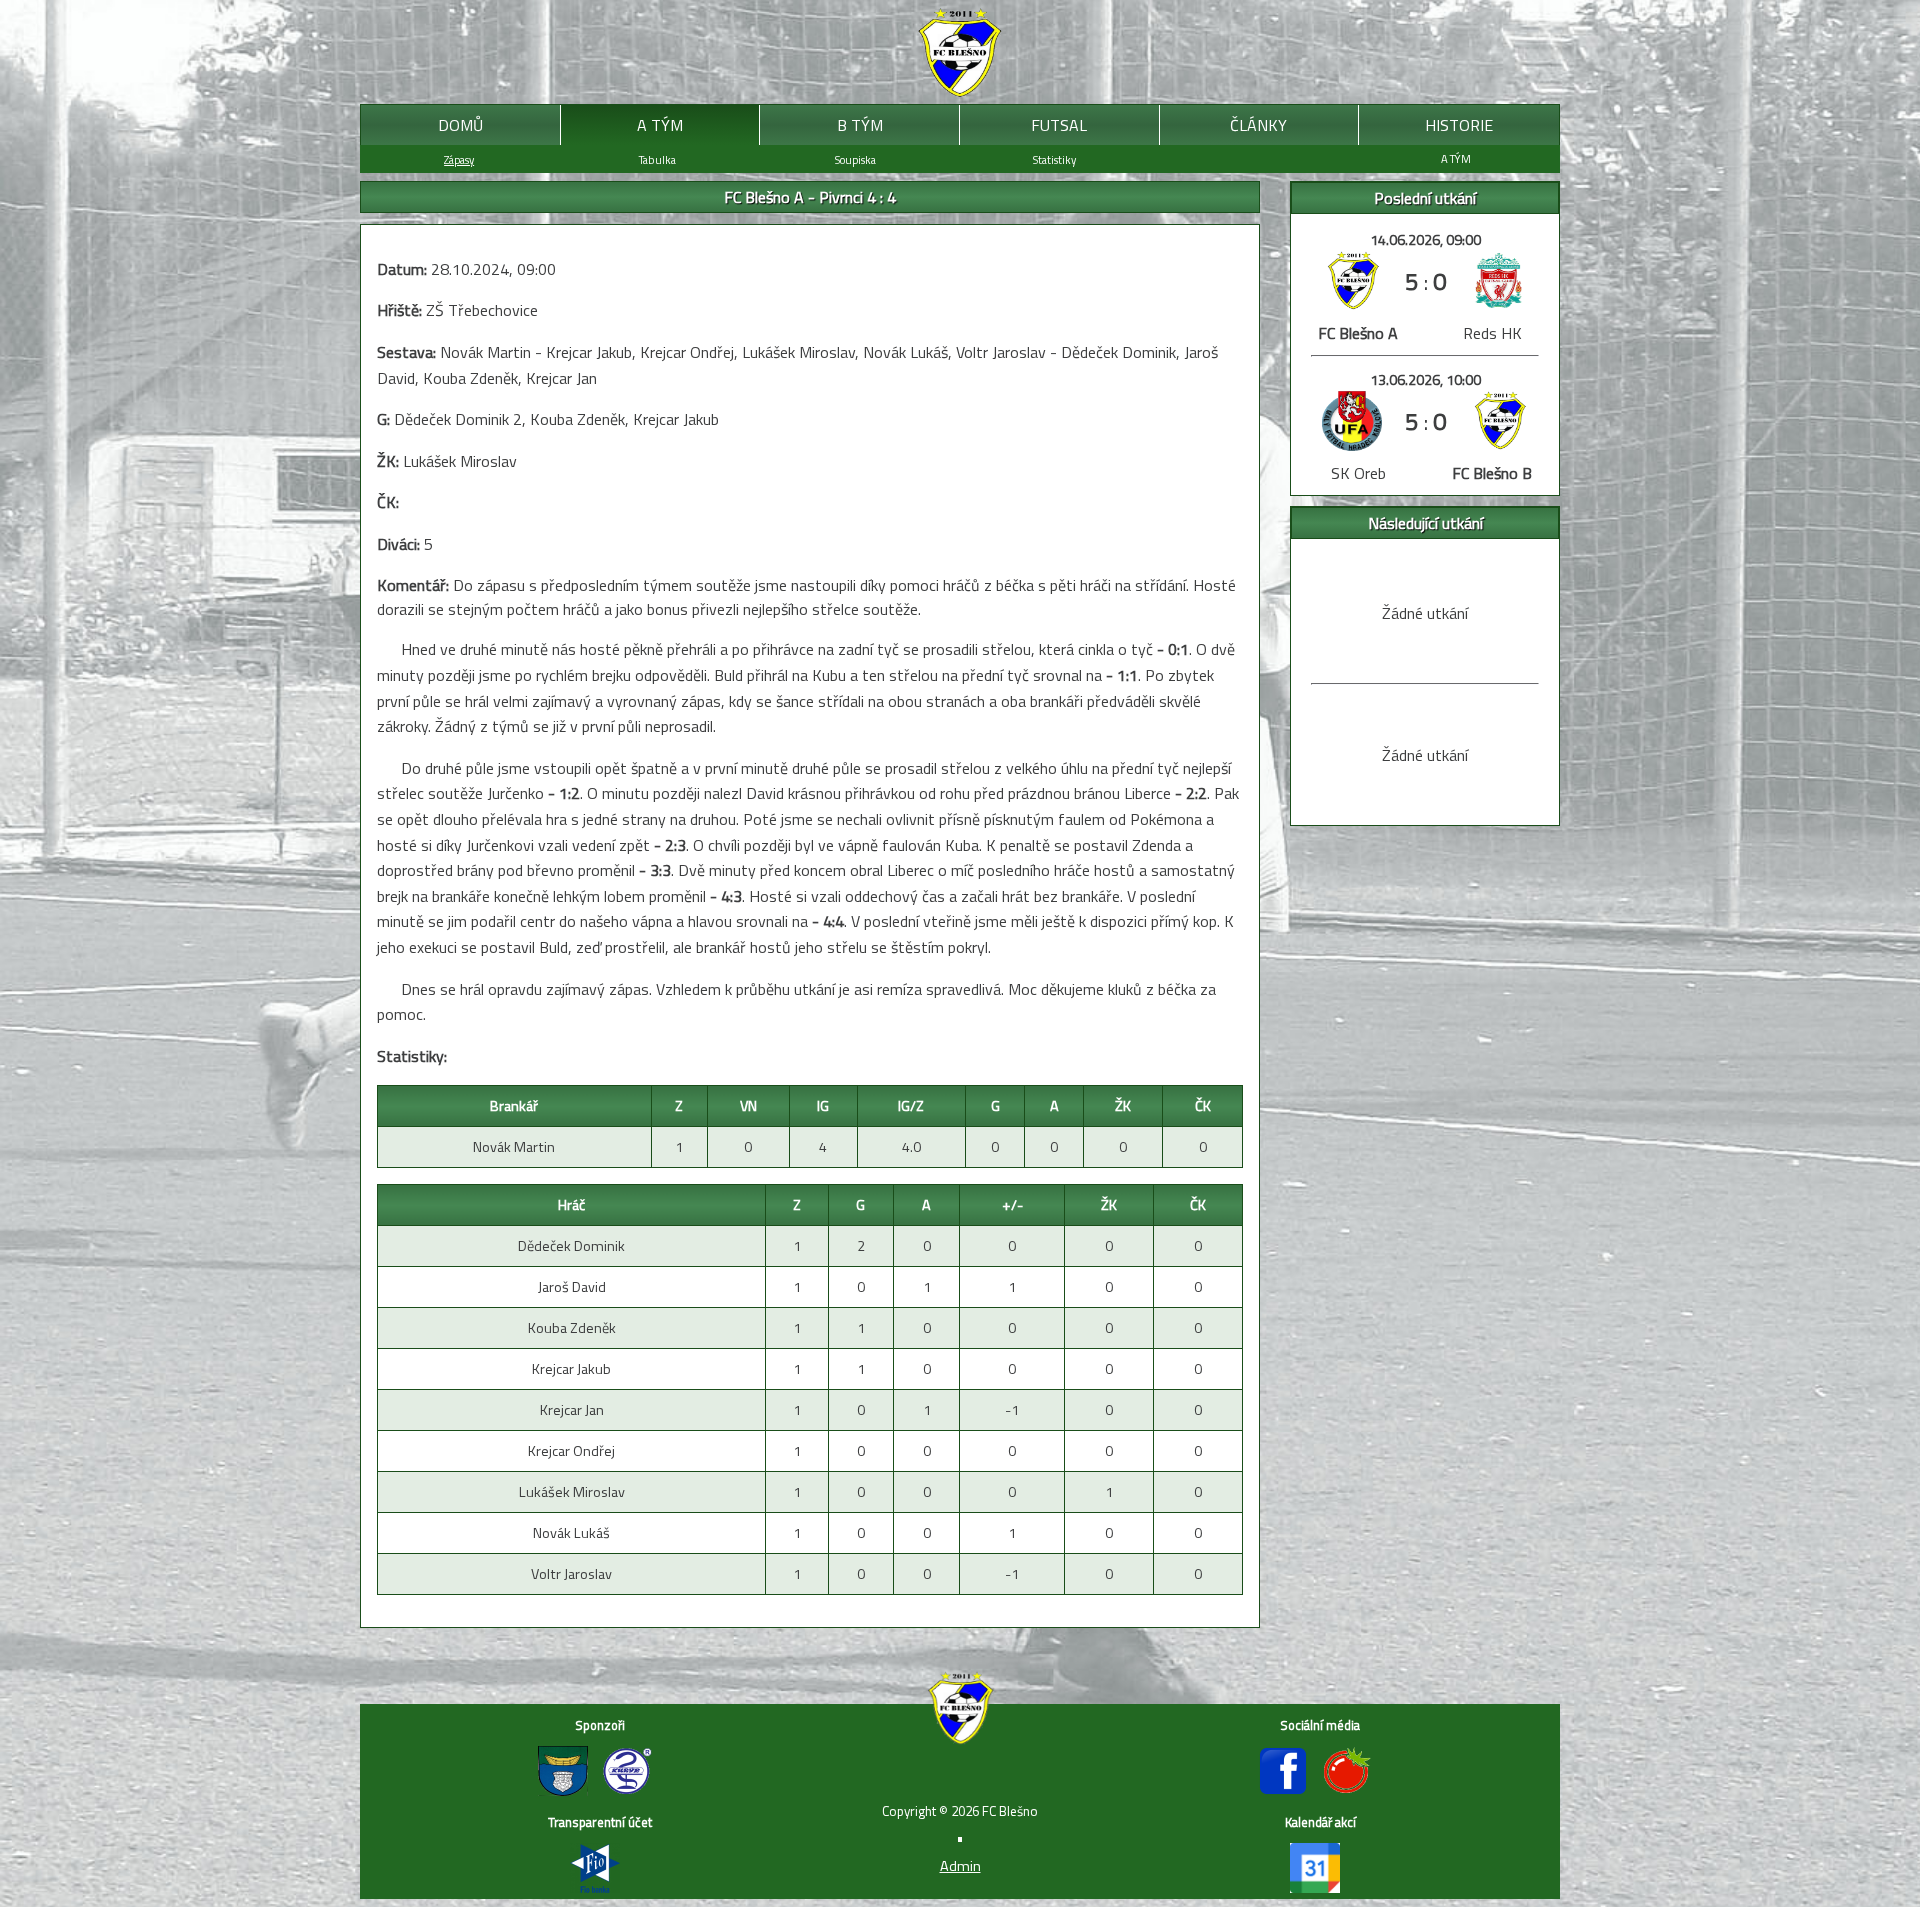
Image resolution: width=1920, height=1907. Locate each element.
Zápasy (459, 159)
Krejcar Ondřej (571, 1451)
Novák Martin (514, 1147)
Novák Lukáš (571, 1533)
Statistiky (1054, 159)
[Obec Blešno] (570, 1790)
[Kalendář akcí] (1320, 1887)
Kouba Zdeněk (572, 1328)
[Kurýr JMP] (632, 1790)
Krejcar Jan (572, 1410)
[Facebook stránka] (1290, 1790)
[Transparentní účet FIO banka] (600, 1887)
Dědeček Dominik (571, 1246)
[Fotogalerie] (1352, 1790)
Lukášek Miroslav (572, 1492)
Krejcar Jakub (571, 1369)
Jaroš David (572, 1287)
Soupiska (855, 159)
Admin (960, 1866)
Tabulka (657, 159)
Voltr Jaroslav (571, 1574)
